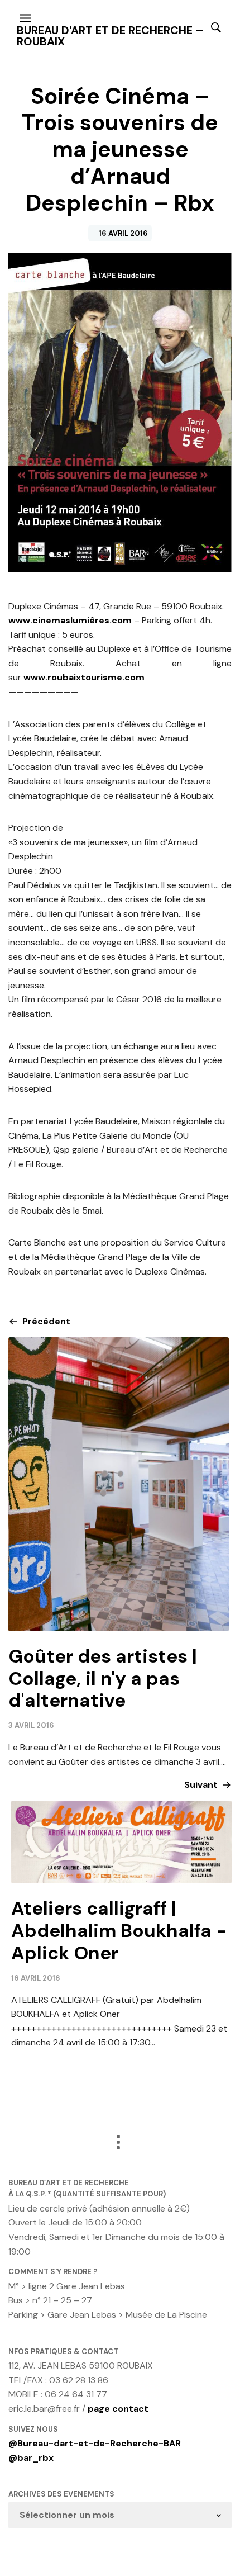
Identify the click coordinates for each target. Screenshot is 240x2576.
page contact (118, 2409)
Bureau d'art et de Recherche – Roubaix (110, 36)
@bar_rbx (31, 2458)
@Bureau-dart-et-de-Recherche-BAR (95, 2443)
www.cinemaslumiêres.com (70, 620)
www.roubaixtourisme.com (84, 677)
